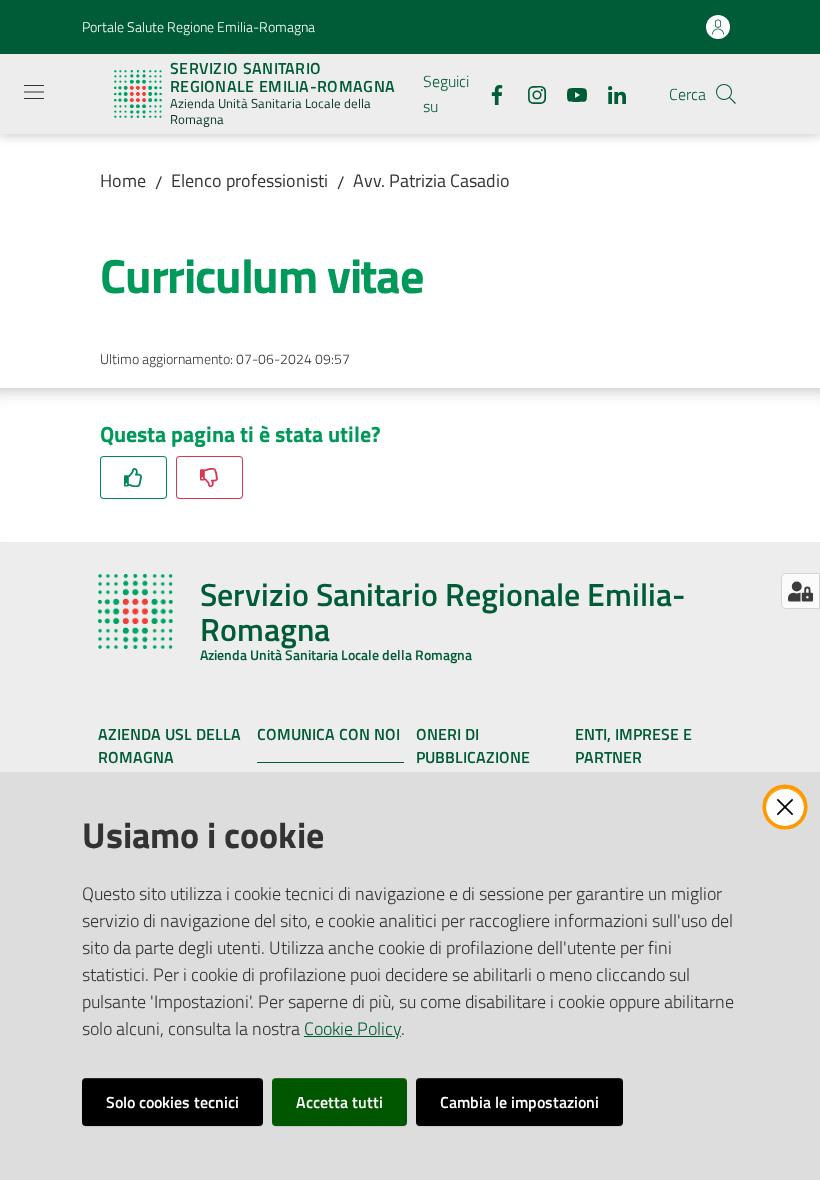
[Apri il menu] (34, 92)
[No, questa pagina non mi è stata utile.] (209, 477)
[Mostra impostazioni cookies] (800, 591)
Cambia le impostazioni (519, 1102)
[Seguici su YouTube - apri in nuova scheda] (569, 93)
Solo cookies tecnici (172, 1102)
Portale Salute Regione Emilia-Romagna (198, 26)
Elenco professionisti (249, 180)
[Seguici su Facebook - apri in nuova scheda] (489, 93)
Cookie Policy (352, 1028)
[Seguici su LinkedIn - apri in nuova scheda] (609, 93)
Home (123, 180)
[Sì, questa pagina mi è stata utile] (133, 477)
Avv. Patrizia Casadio (431, 180)
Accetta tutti (339, 1102)
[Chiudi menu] (748, 40)
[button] (726, 94)
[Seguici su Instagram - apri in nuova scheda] (529, 93)
